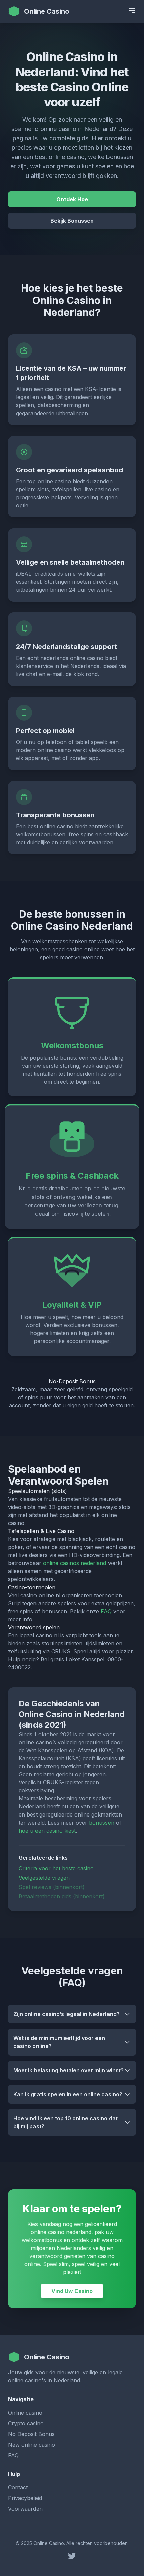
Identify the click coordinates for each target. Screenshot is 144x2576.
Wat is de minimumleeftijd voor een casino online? (59, 2042)
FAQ (106, 1611)
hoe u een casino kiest (47, 1831)
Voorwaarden (25, 2509)
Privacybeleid (25, 2498)
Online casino (25, 2413)
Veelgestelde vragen (44, 1878)
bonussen (102, 1823)
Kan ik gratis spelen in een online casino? (68, 2094)
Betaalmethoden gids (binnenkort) (62, 1896)
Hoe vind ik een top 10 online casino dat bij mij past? (65, 2122)
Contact (18, 2487)
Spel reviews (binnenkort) (52, 1887)
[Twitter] (72, 2556)
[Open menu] (132, 10)
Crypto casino (26, 2423)
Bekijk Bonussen (72, 221)
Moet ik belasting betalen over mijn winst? (68, 2070)
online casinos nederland (75, 1563)
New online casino (31, 2445)
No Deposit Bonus (31, 2434)
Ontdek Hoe (72, 199)
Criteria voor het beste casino (56, 1868)
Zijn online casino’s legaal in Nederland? (66, 2014)
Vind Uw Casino (72, 2291)
